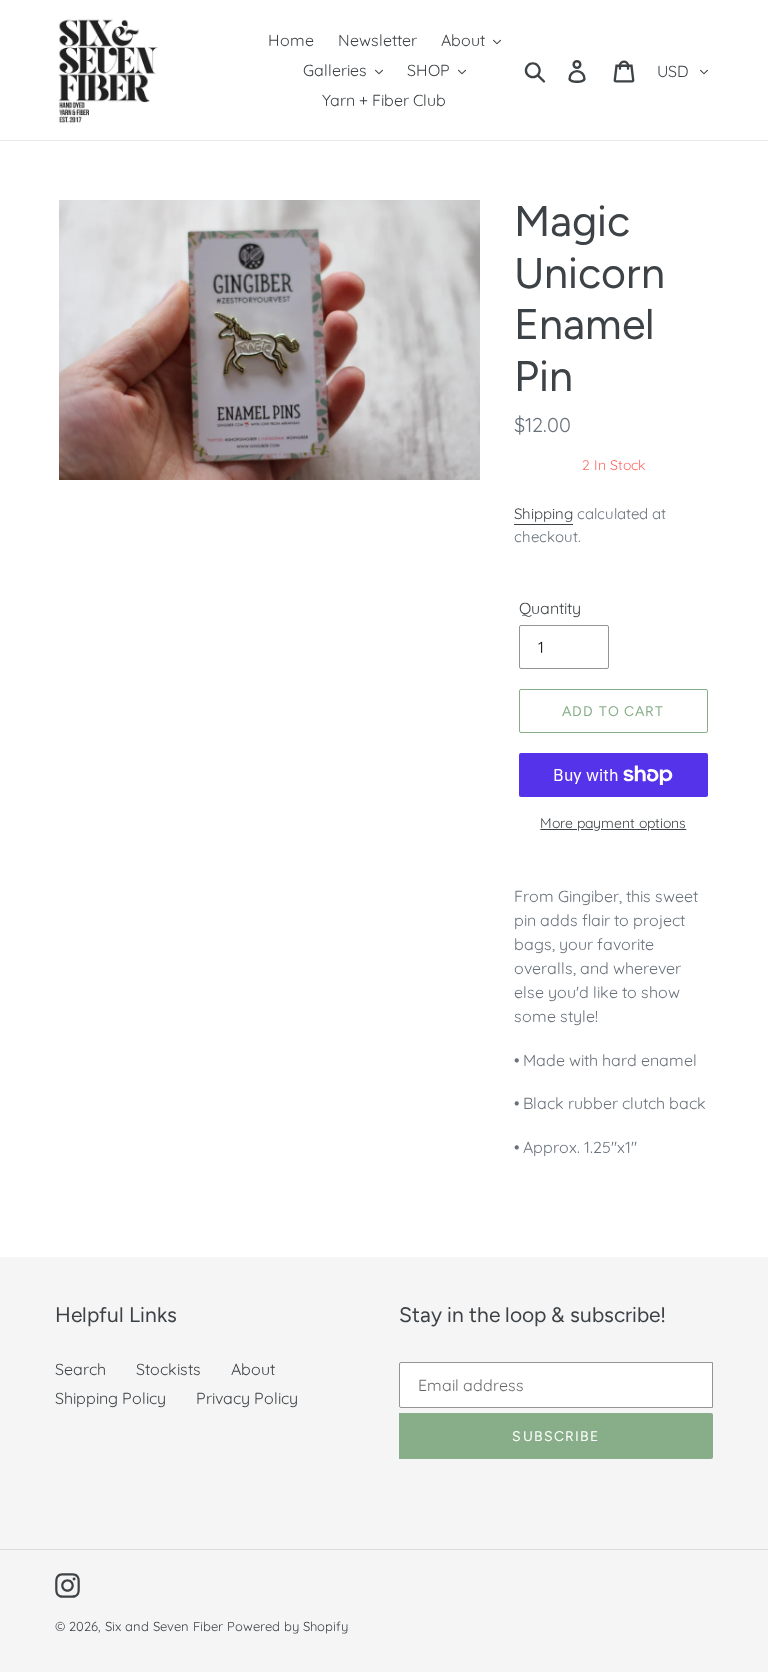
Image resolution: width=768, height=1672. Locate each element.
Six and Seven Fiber (164, 1626)
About (253, 1369)
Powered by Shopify (287, 1626)
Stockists (168, 1369)
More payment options (613, 823)
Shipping (543, 513)
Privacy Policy (247, 1398)
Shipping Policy (110, 1398)
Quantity (550, 608)
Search (80, 1369)
